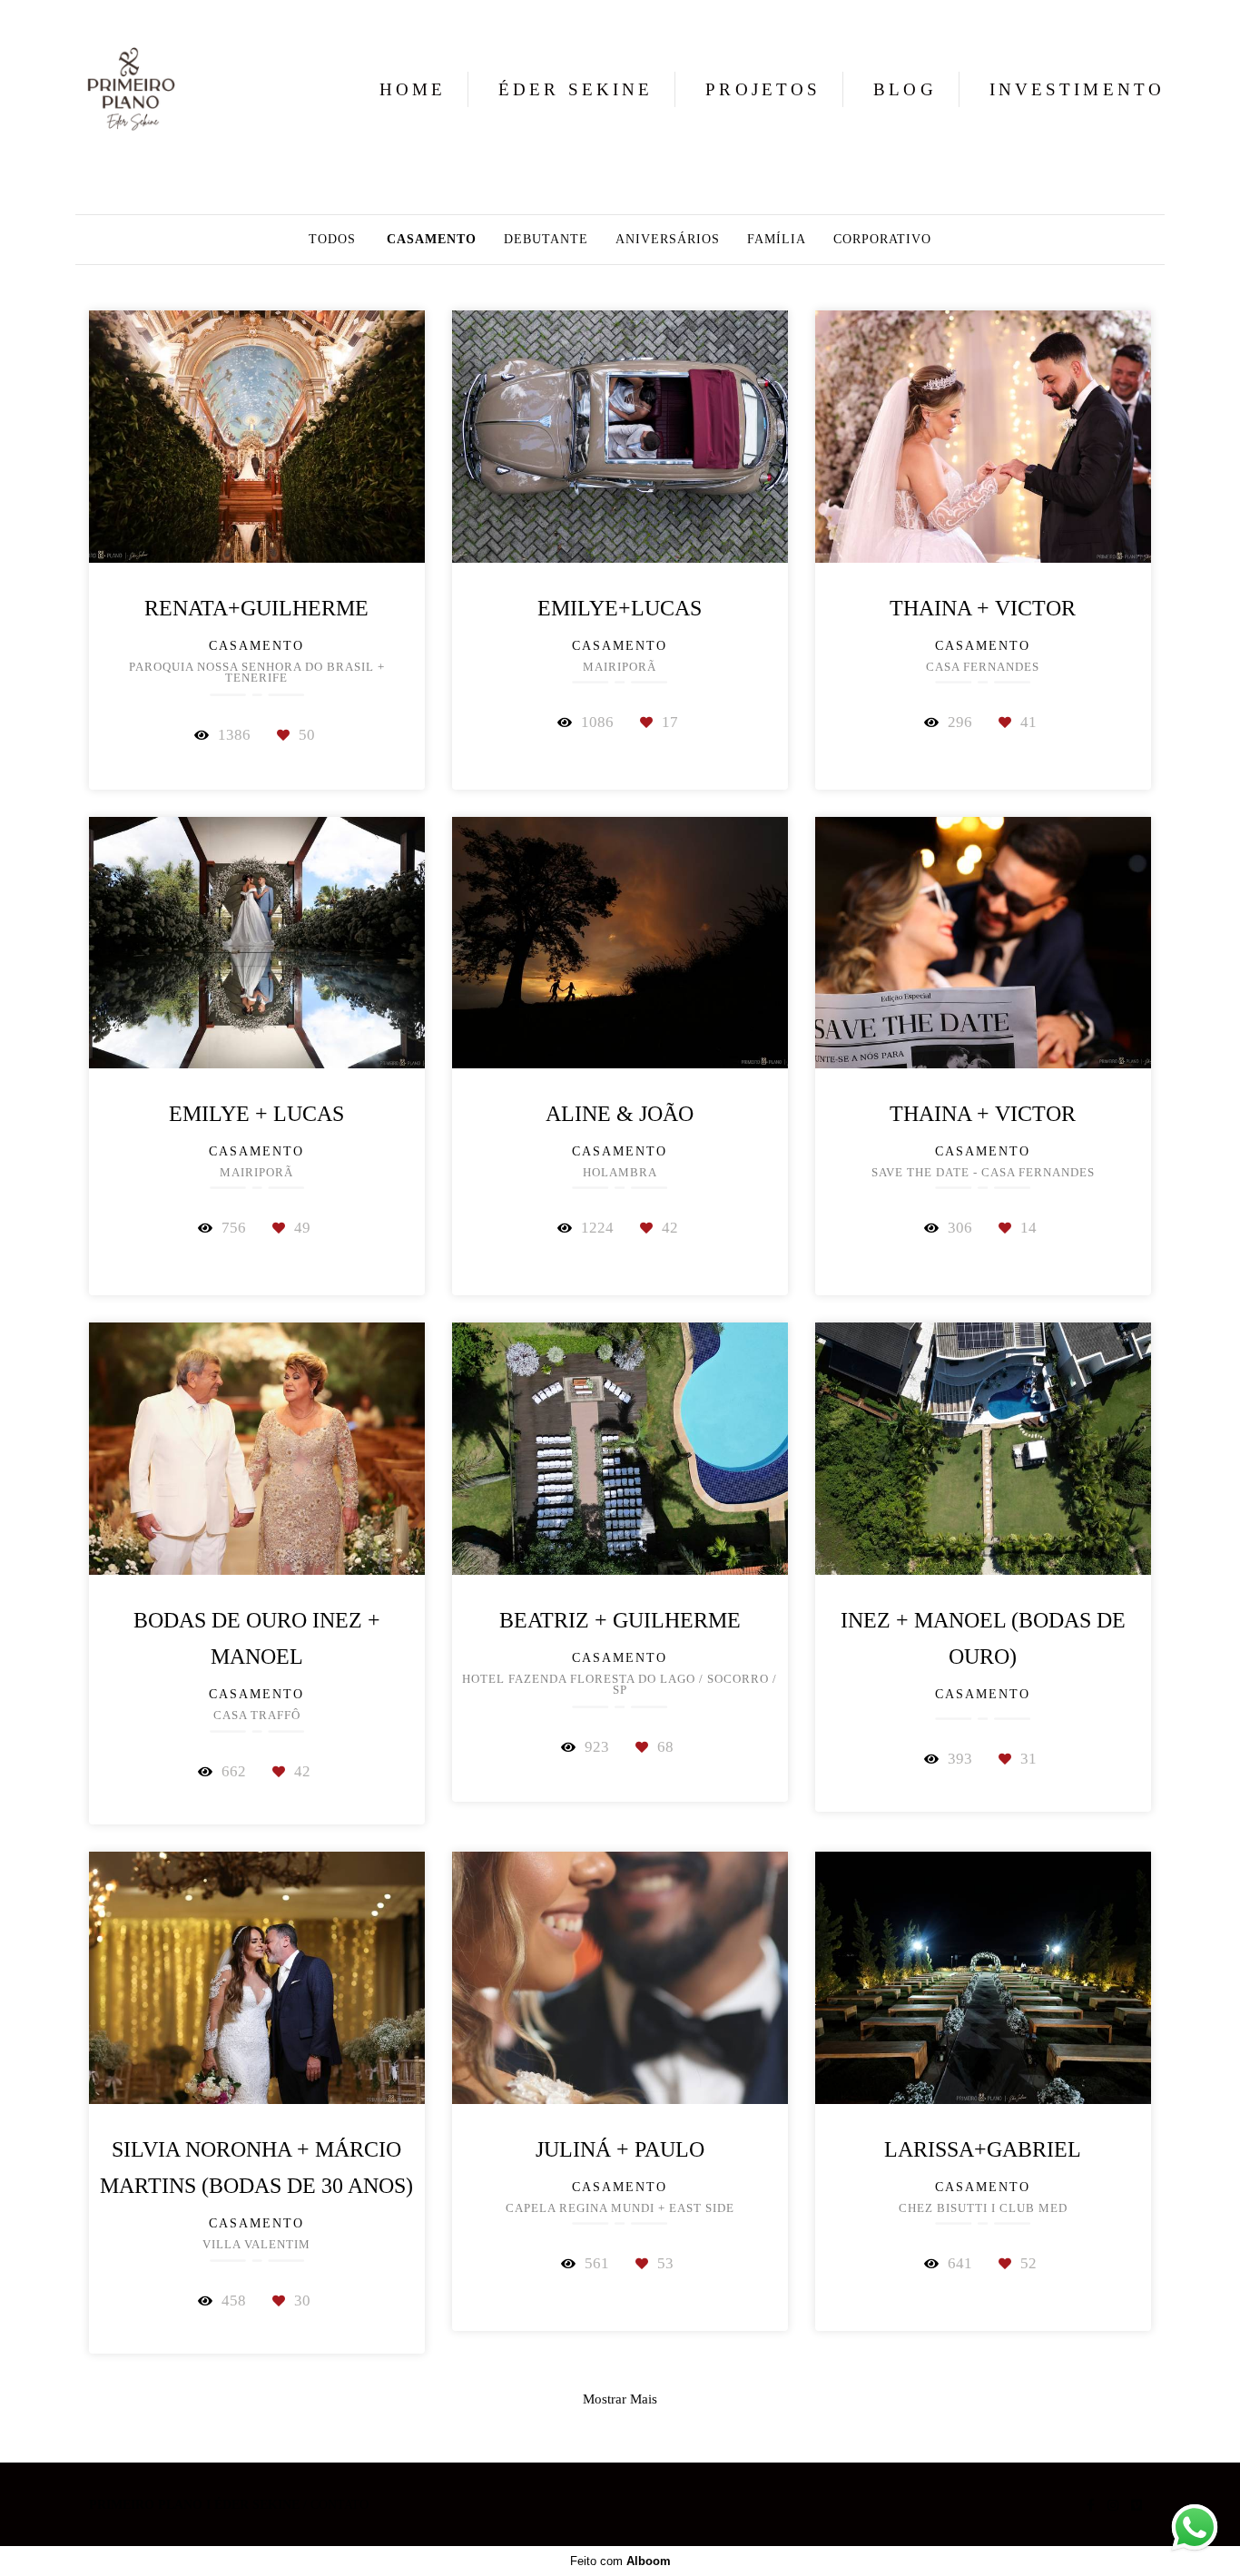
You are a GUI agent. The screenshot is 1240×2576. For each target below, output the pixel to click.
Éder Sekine (576, 89)
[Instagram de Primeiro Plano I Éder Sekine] (1113, 2506)
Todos (332, 240)
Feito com (620, 2561)
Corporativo (882, 240)
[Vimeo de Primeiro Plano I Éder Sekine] (1137, 2506)
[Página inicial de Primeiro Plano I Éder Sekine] (136, 89)
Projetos (763, 89)
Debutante (546, 240)
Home (413, 89)
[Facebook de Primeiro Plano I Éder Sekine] (1091, 2506)
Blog (905, 89)
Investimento (1077, 89)
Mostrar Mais (620, 2399)
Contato (340, 2505)
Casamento (432, 240)
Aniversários (668, 240)
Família (777, 240)
